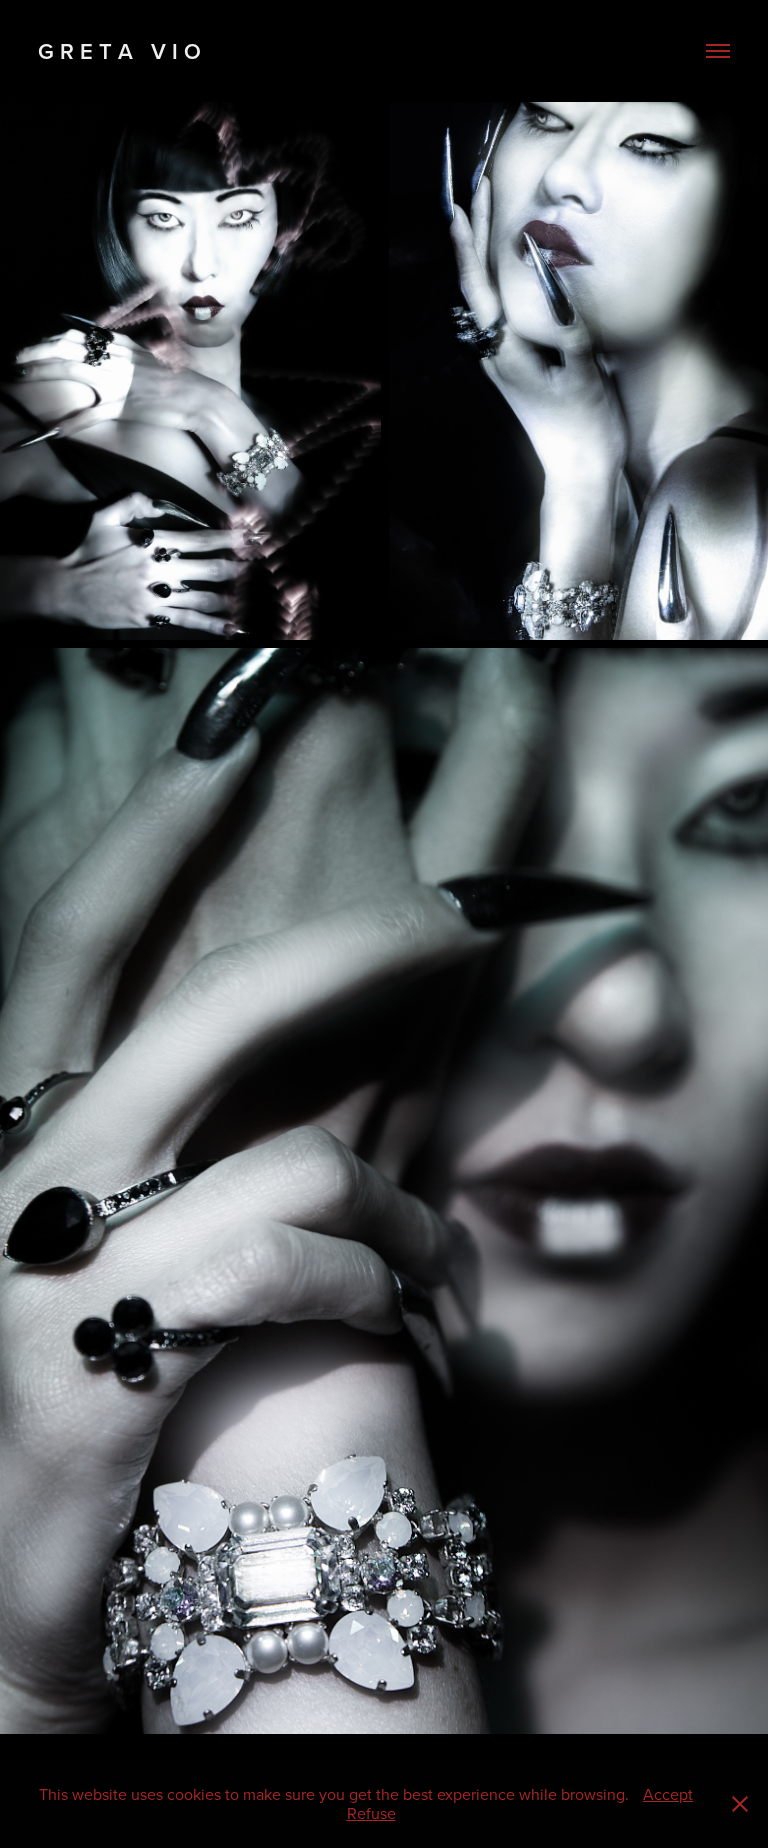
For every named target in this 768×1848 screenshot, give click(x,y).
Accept (668, 1794)
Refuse (371, 1813)
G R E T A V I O (122, 51)
